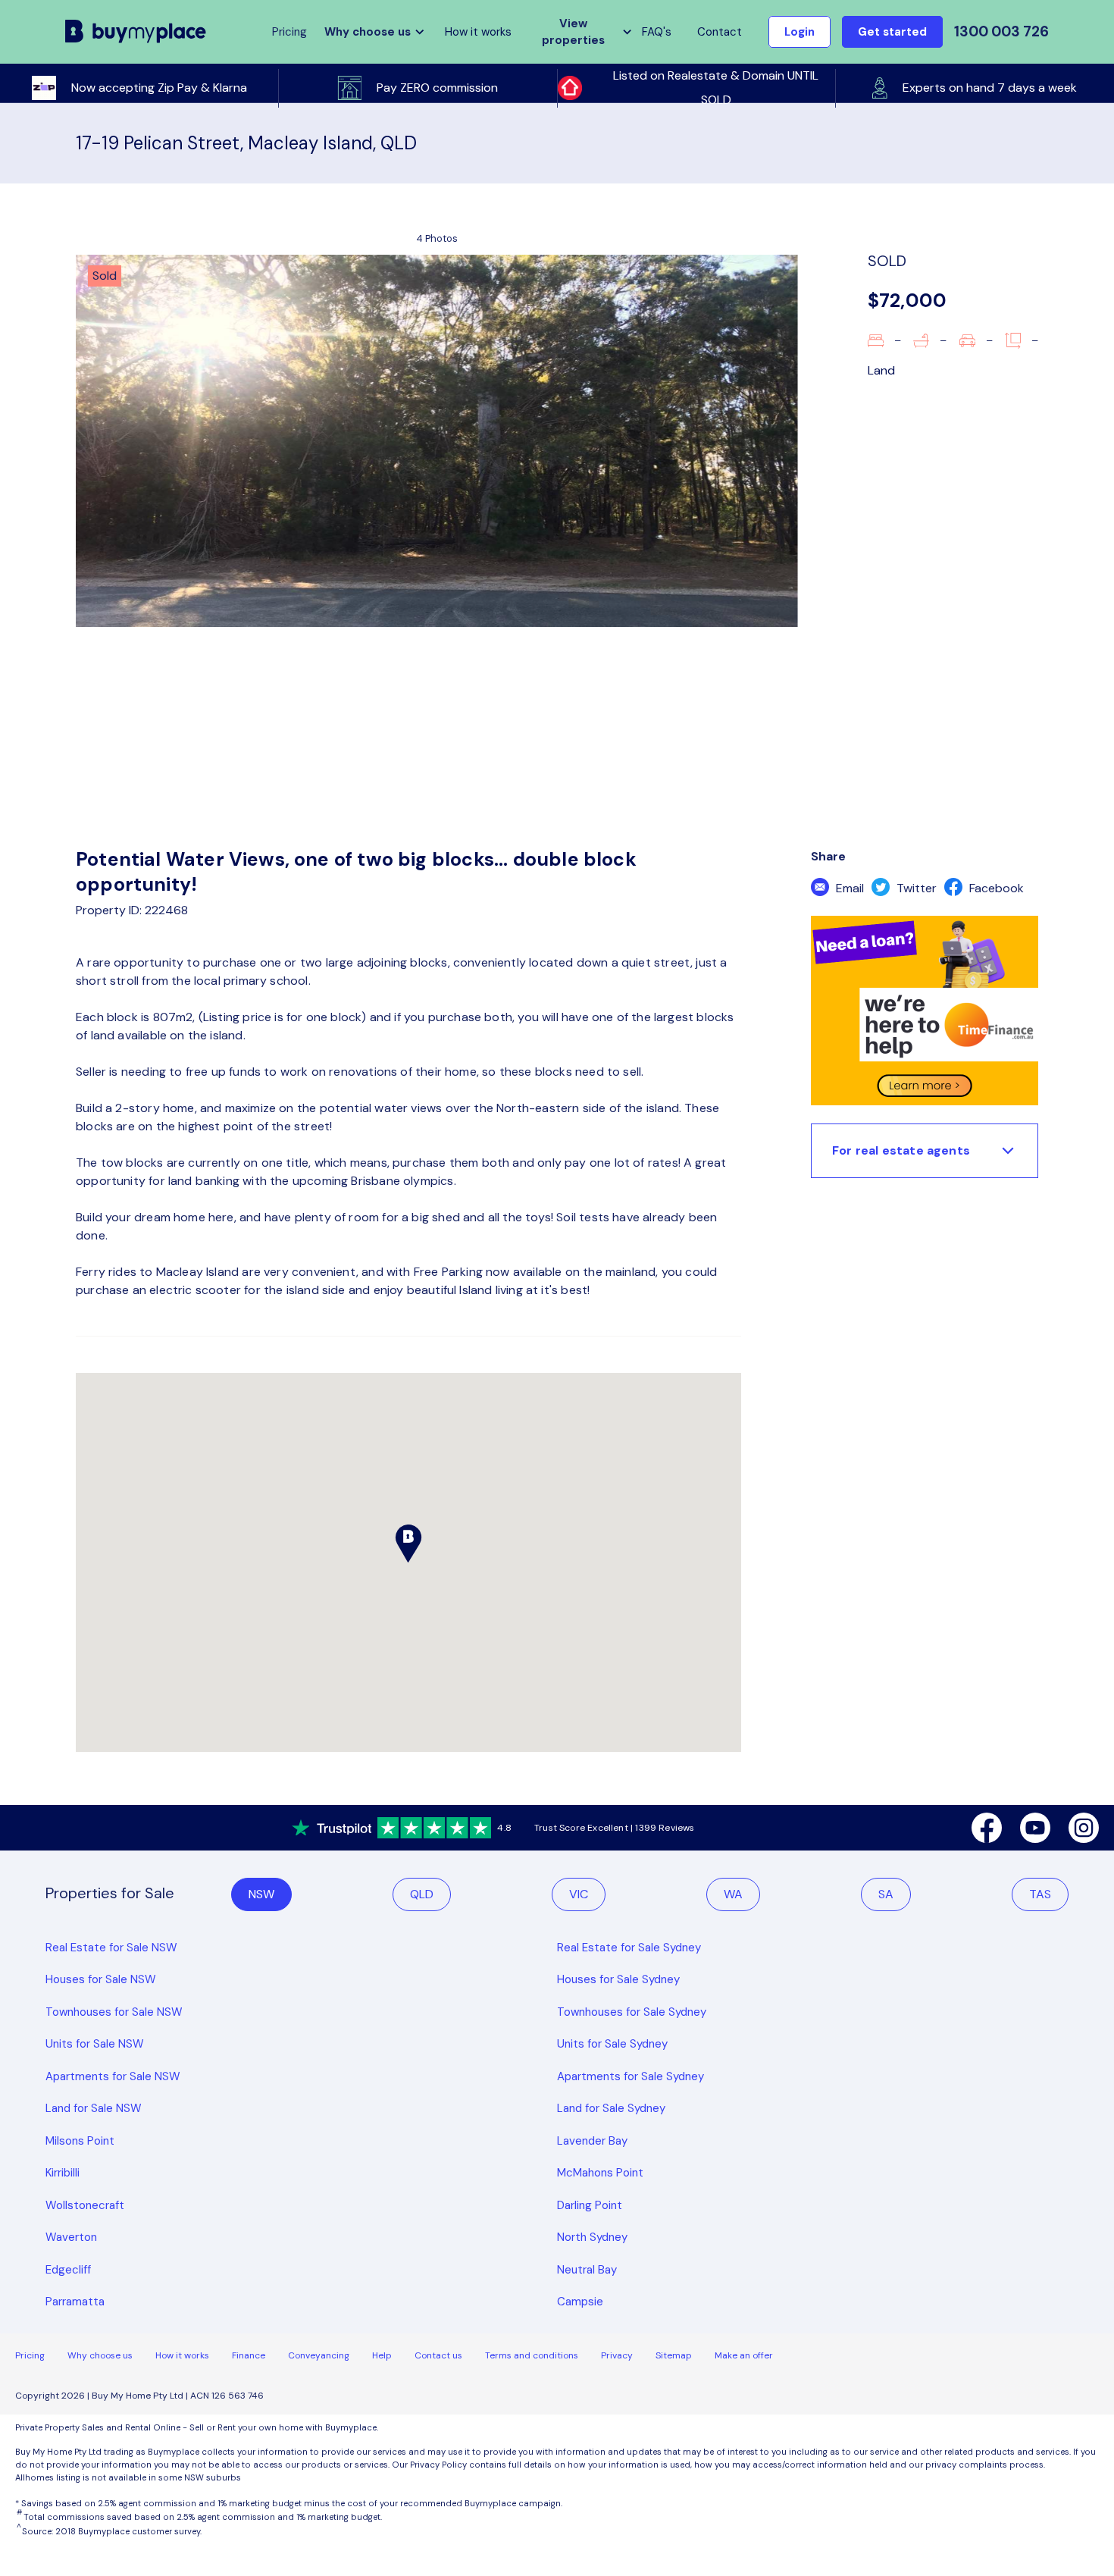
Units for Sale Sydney (612, 2044)
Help (382, 2355)
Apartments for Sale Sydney (631, 2076)
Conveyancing (319, 2355)
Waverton (71, 2237)
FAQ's (657, 32)
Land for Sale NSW (94, 2108)
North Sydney (592, 2237)
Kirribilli (63, 2173)
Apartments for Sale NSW (113, 2076)
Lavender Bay (592, 2141)
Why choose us (100, 2355)
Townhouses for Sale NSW (114, 2012)
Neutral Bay (587, 2270)
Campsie (580, 2302)
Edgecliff (68, 2270)
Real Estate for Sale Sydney (629, 1948)
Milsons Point (80, 2141)
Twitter (915, 888)
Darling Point (590, 2205)
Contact (720, 32)
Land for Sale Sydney (611, 2108)
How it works (478, 32)
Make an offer (744, 2355)
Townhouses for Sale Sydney (632, 2012)
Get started (892, 32)
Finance (249, 2355)
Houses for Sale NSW (101, 1979)
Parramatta (75, 2302)
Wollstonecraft (85, 2205)
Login (800, 32)
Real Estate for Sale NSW (111, 1948)
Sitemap (674, 2355)
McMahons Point (600, 2173)
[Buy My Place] (136, 31)
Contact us (438, 2355)
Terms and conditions (532, 2355)
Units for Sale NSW (95, 2044)
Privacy (617, 2355)
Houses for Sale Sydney (618, 1979)
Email (848, 888)
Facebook (995, 888)
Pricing (30, 2355)
